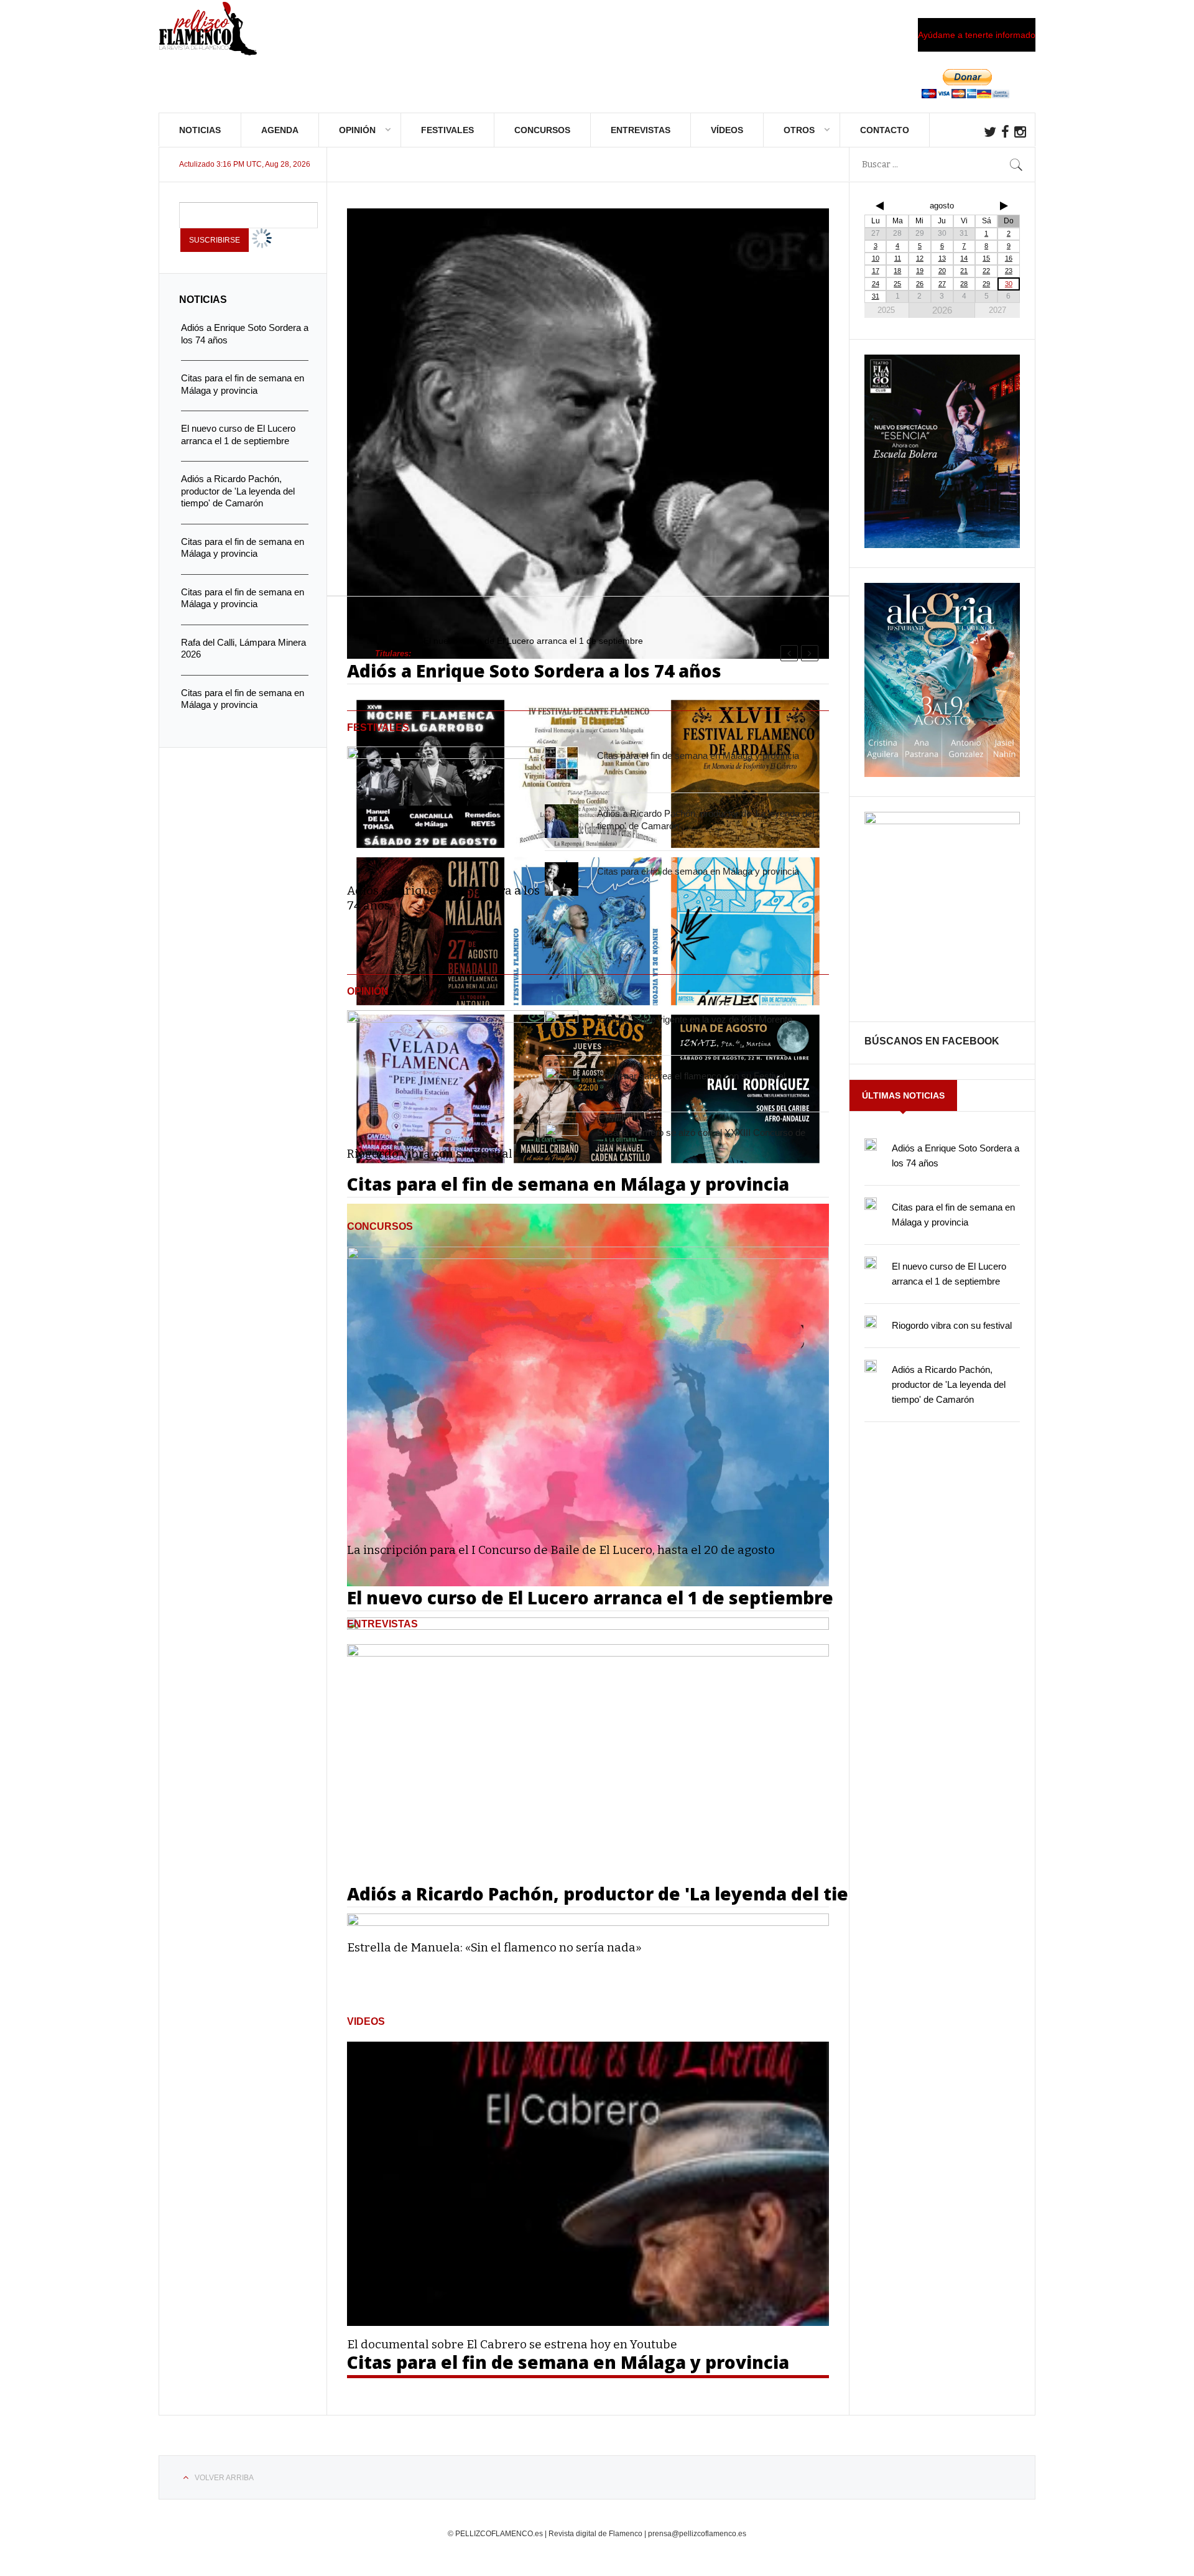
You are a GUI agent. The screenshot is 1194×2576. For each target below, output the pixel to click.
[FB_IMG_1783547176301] (942, 821)
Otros (799, 130)
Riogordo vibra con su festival (430, 1154)
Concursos (542, 130)
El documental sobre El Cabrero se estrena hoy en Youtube (512, 2344)
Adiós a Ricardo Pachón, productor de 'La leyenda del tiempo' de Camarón (949, 1384)
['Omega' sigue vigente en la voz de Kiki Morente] (562, 1027)
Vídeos (727, 130)
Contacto (885, 130)
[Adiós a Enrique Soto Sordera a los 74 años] (446, 806)
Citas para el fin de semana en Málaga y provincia (698, 756)
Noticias (200, 130)
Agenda (280, 130)
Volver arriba (224, 2478)
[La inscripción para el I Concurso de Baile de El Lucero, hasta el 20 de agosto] (588, 1389)
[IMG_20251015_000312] (942, 545)
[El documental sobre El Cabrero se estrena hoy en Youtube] (588, 2184)
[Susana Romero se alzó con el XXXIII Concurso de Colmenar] (562, 1140)
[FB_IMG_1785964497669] (942, 774)
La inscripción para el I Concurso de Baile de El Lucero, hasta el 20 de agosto (561, 1550)
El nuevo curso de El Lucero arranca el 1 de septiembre (533, 641)
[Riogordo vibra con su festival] (446, 1070)
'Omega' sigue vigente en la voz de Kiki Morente (695, 1019)
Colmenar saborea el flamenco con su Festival (691, 1076)
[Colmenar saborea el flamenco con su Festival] (562, 1084)
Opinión (357, 130)
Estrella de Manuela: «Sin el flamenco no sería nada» (494, 1947)
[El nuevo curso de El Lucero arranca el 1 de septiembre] (871, 1263)
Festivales (447, 130)
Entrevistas (641, 130)
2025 (886, 310)
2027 (997, 310)
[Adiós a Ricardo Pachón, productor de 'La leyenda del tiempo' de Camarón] (562, 822)
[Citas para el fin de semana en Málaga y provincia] (562, 764)
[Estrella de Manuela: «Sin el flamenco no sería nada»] (588, 1787)
